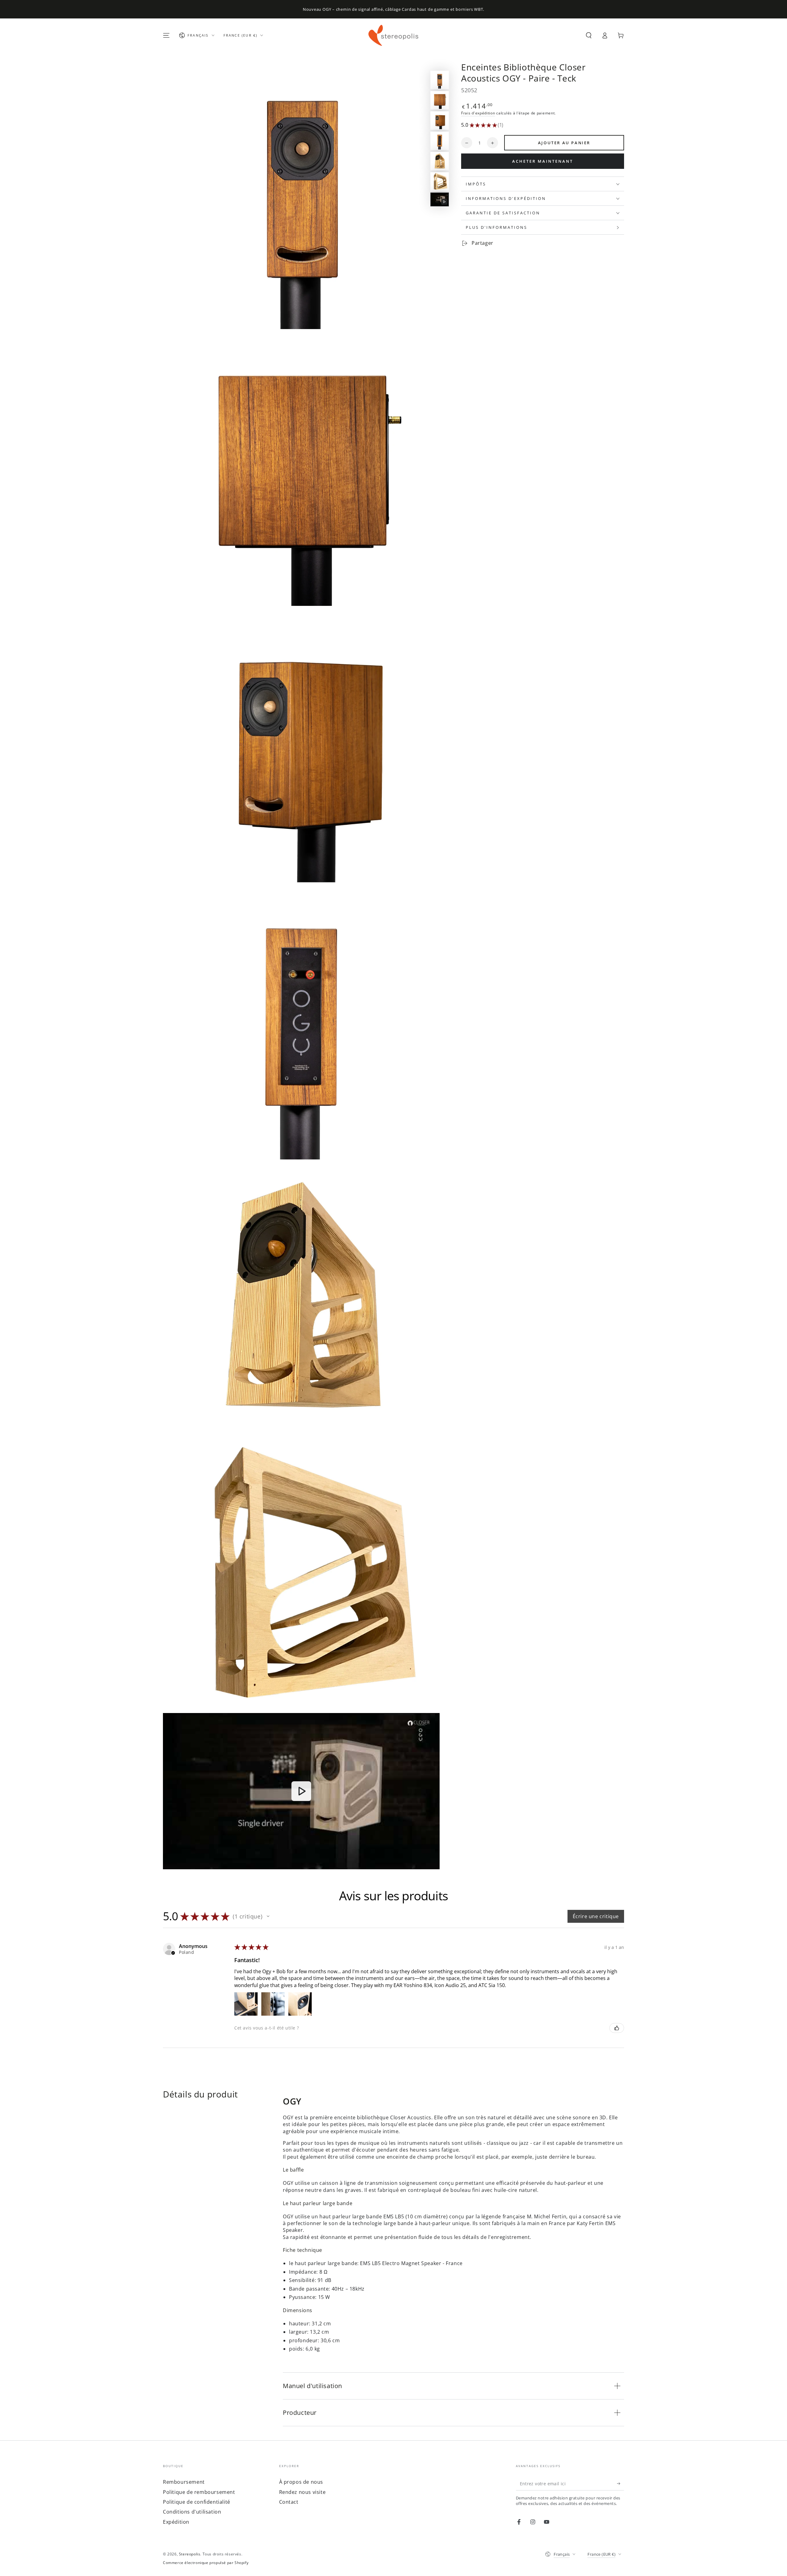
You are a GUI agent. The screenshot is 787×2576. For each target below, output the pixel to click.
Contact (289, 2502)
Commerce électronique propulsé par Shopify (206, 2563)
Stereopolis (190, 2554)
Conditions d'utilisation (192, 2512)
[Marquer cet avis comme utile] (617, 2028)
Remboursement (184, 2482)
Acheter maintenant (543, 161)
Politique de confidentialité (197, 2502)
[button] (589, 35)
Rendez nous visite (303, 2492)
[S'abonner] (621, 2483)
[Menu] (166, 35)
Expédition (176, 2522)
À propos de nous (301, 2482)
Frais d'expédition (478, 113)
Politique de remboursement (199, 2492)
